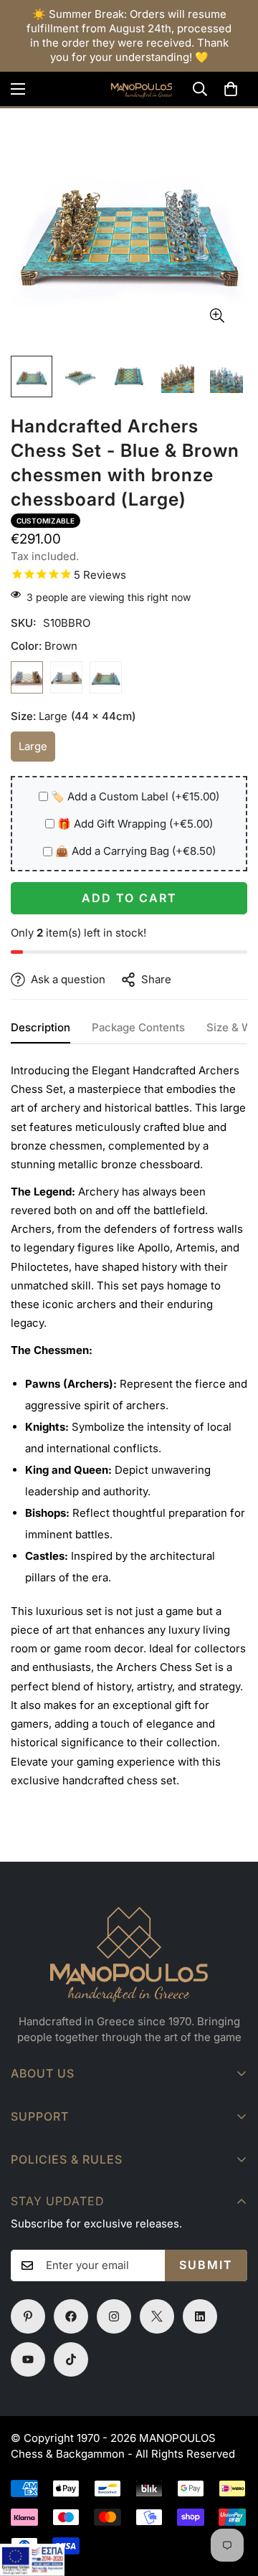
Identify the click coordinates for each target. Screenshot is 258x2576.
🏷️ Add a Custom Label (135, 796)
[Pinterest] (28, 2316)
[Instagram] (114, 2316)
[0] (231, 89)
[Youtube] (28, 2359)
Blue (66, 677)
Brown (27, 677)
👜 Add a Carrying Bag (135, 851)
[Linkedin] (200, 2316)
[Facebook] (71, 2316)
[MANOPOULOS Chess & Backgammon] (129, 89)
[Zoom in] (217, 316)
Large (37, 750)
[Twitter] (157, 2316)
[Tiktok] (71, 2359)
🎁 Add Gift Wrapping (135, 824)
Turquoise (106, 677)
